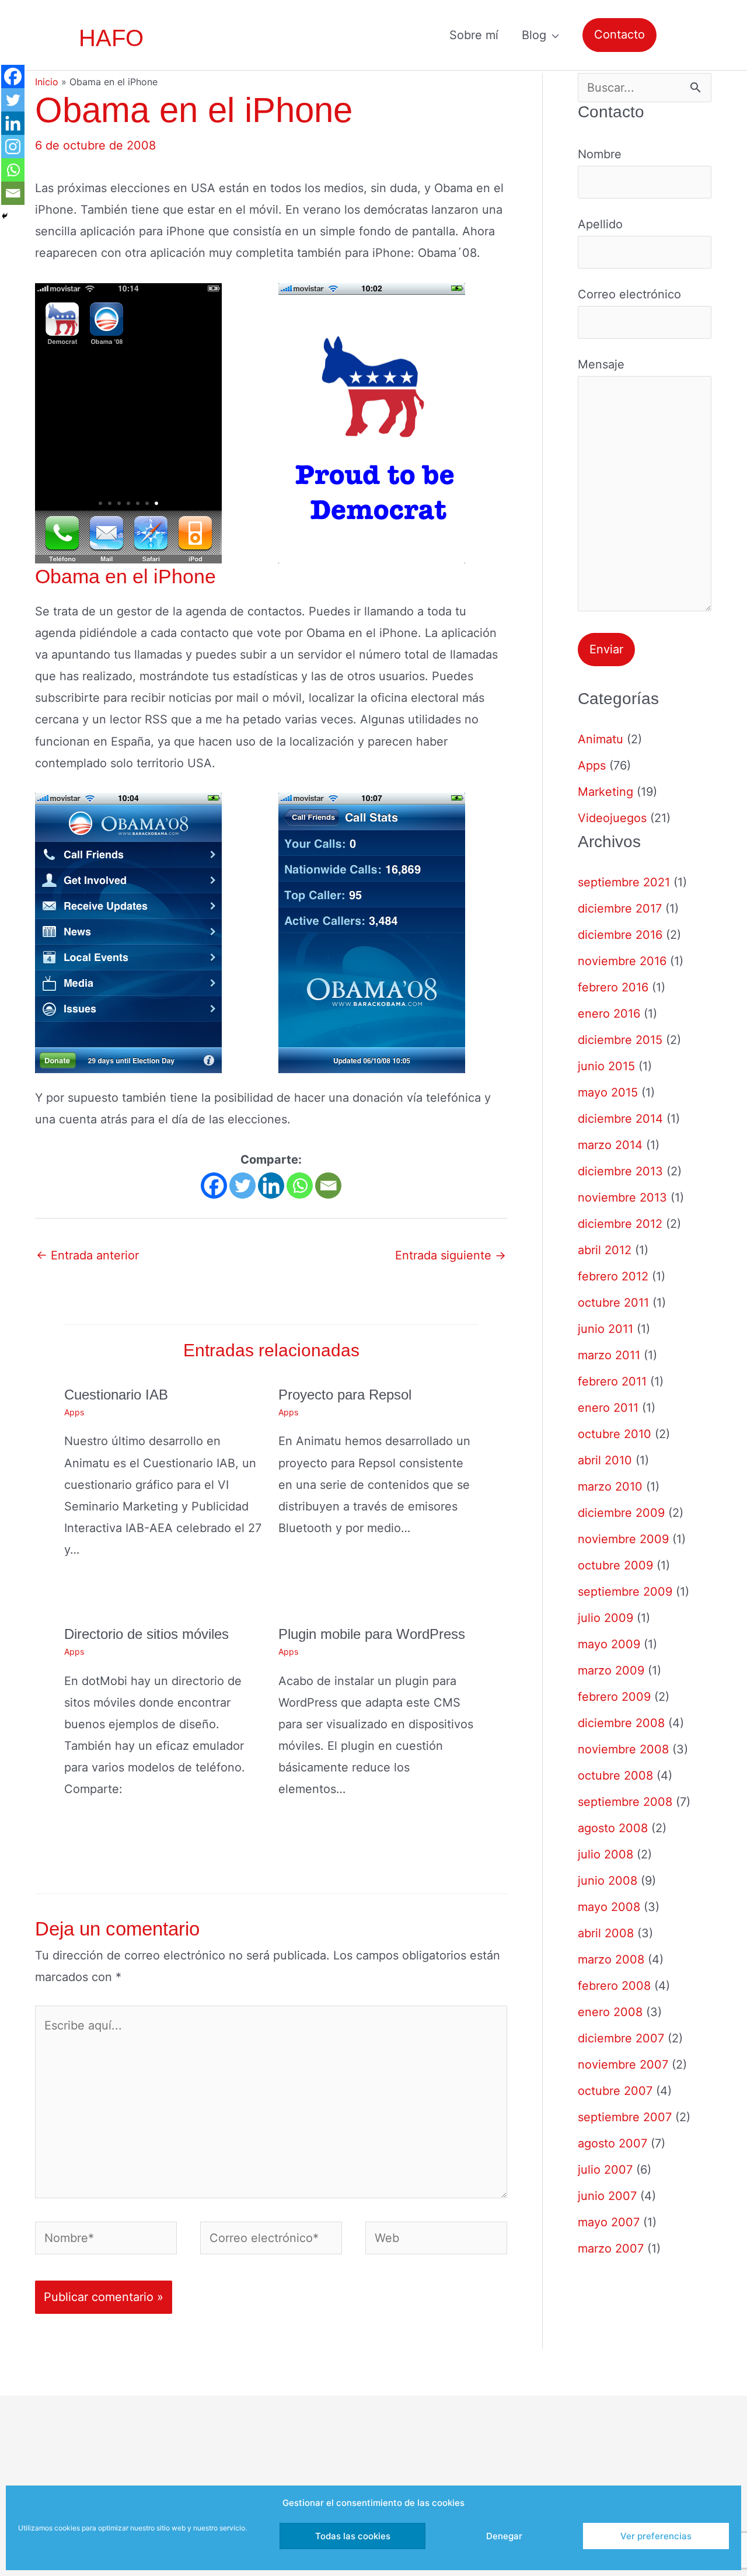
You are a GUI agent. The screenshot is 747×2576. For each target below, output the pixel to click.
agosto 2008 (613, 1828)
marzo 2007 (611, 2248)
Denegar (504, 2536)
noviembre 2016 (622, 961)
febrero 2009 (614, 1697)
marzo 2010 (610, 1487)
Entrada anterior (88, 1255)
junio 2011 (605, 1329)
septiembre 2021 (624, 882)
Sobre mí (474, 35)
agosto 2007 (612, 2143)
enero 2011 (608, 1408)
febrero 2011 (612, 1381)
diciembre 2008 (621, 1723)
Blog (534, 35)
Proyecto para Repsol (345, 1395)
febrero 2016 (613, 987)
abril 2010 (605, 1460)
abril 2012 (605, 1250)
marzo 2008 (611, 1959)
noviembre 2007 (623, 2065)
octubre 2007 (615, 2091)
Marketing (605, 792)
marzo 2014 (610, 1145)
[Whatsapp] (300, 1186)
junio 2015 (606, 1066)
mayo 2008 (609, 1907)
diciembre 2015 (620, 1040)
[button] (619, 35)
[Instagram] (13, 147)
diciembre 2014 (620, 1119)
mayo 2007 (609, 2222)
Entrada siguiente (451, 1255)
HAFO (111, 38)
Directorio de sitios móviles (146, 1634)
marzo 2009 (611, 1670)
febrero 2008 (614, 1986)
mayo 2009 (609, 1644)
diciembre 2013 (620, 1171)
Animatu (601, 739)
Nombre (600, 154)
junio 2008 (608, 1881)
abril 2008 (606, 1933)
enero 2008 (610, 2012)
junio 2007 (607, 2196)
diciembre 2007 (621, 2038)
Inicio (47, 82)
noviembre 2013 (622, 1198)
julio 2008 (605, 1854)
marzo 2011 (609, 1355)
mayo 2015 (608, 1092)
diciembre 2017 (620, 908)
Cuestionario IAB (116, 1395)
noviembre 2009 (623, 1539)
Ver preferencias (656, 2536)
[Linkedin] (271, 1186)
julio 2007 (605, 2170)
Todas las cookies (353, 2536)
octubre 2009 (615, 1565)
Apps (74, 1412)
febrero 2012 (613, 1276)
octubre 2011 (613, 1303)
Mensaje (601, 364)
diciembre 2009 (621, 1513)
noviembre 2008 (623, 1749)
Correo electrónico (629, 294)
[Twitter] (242, 1186)
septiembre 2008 (625, 1802)
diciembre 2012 (620, 1224)
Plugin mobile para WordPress (372, 1634)
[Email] (328, 1186)
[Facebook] (214, 1186)
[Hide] (5, 216)
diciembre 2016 (620, 935)
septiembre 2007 (625, 2117)
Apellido (600, 224)
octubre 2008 (615, 1776)
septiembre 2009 (625, 1592)
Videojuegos (612, 818)
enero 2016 (609, 1014)
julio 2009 (605, 1618)
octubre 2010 (615, 1434)
